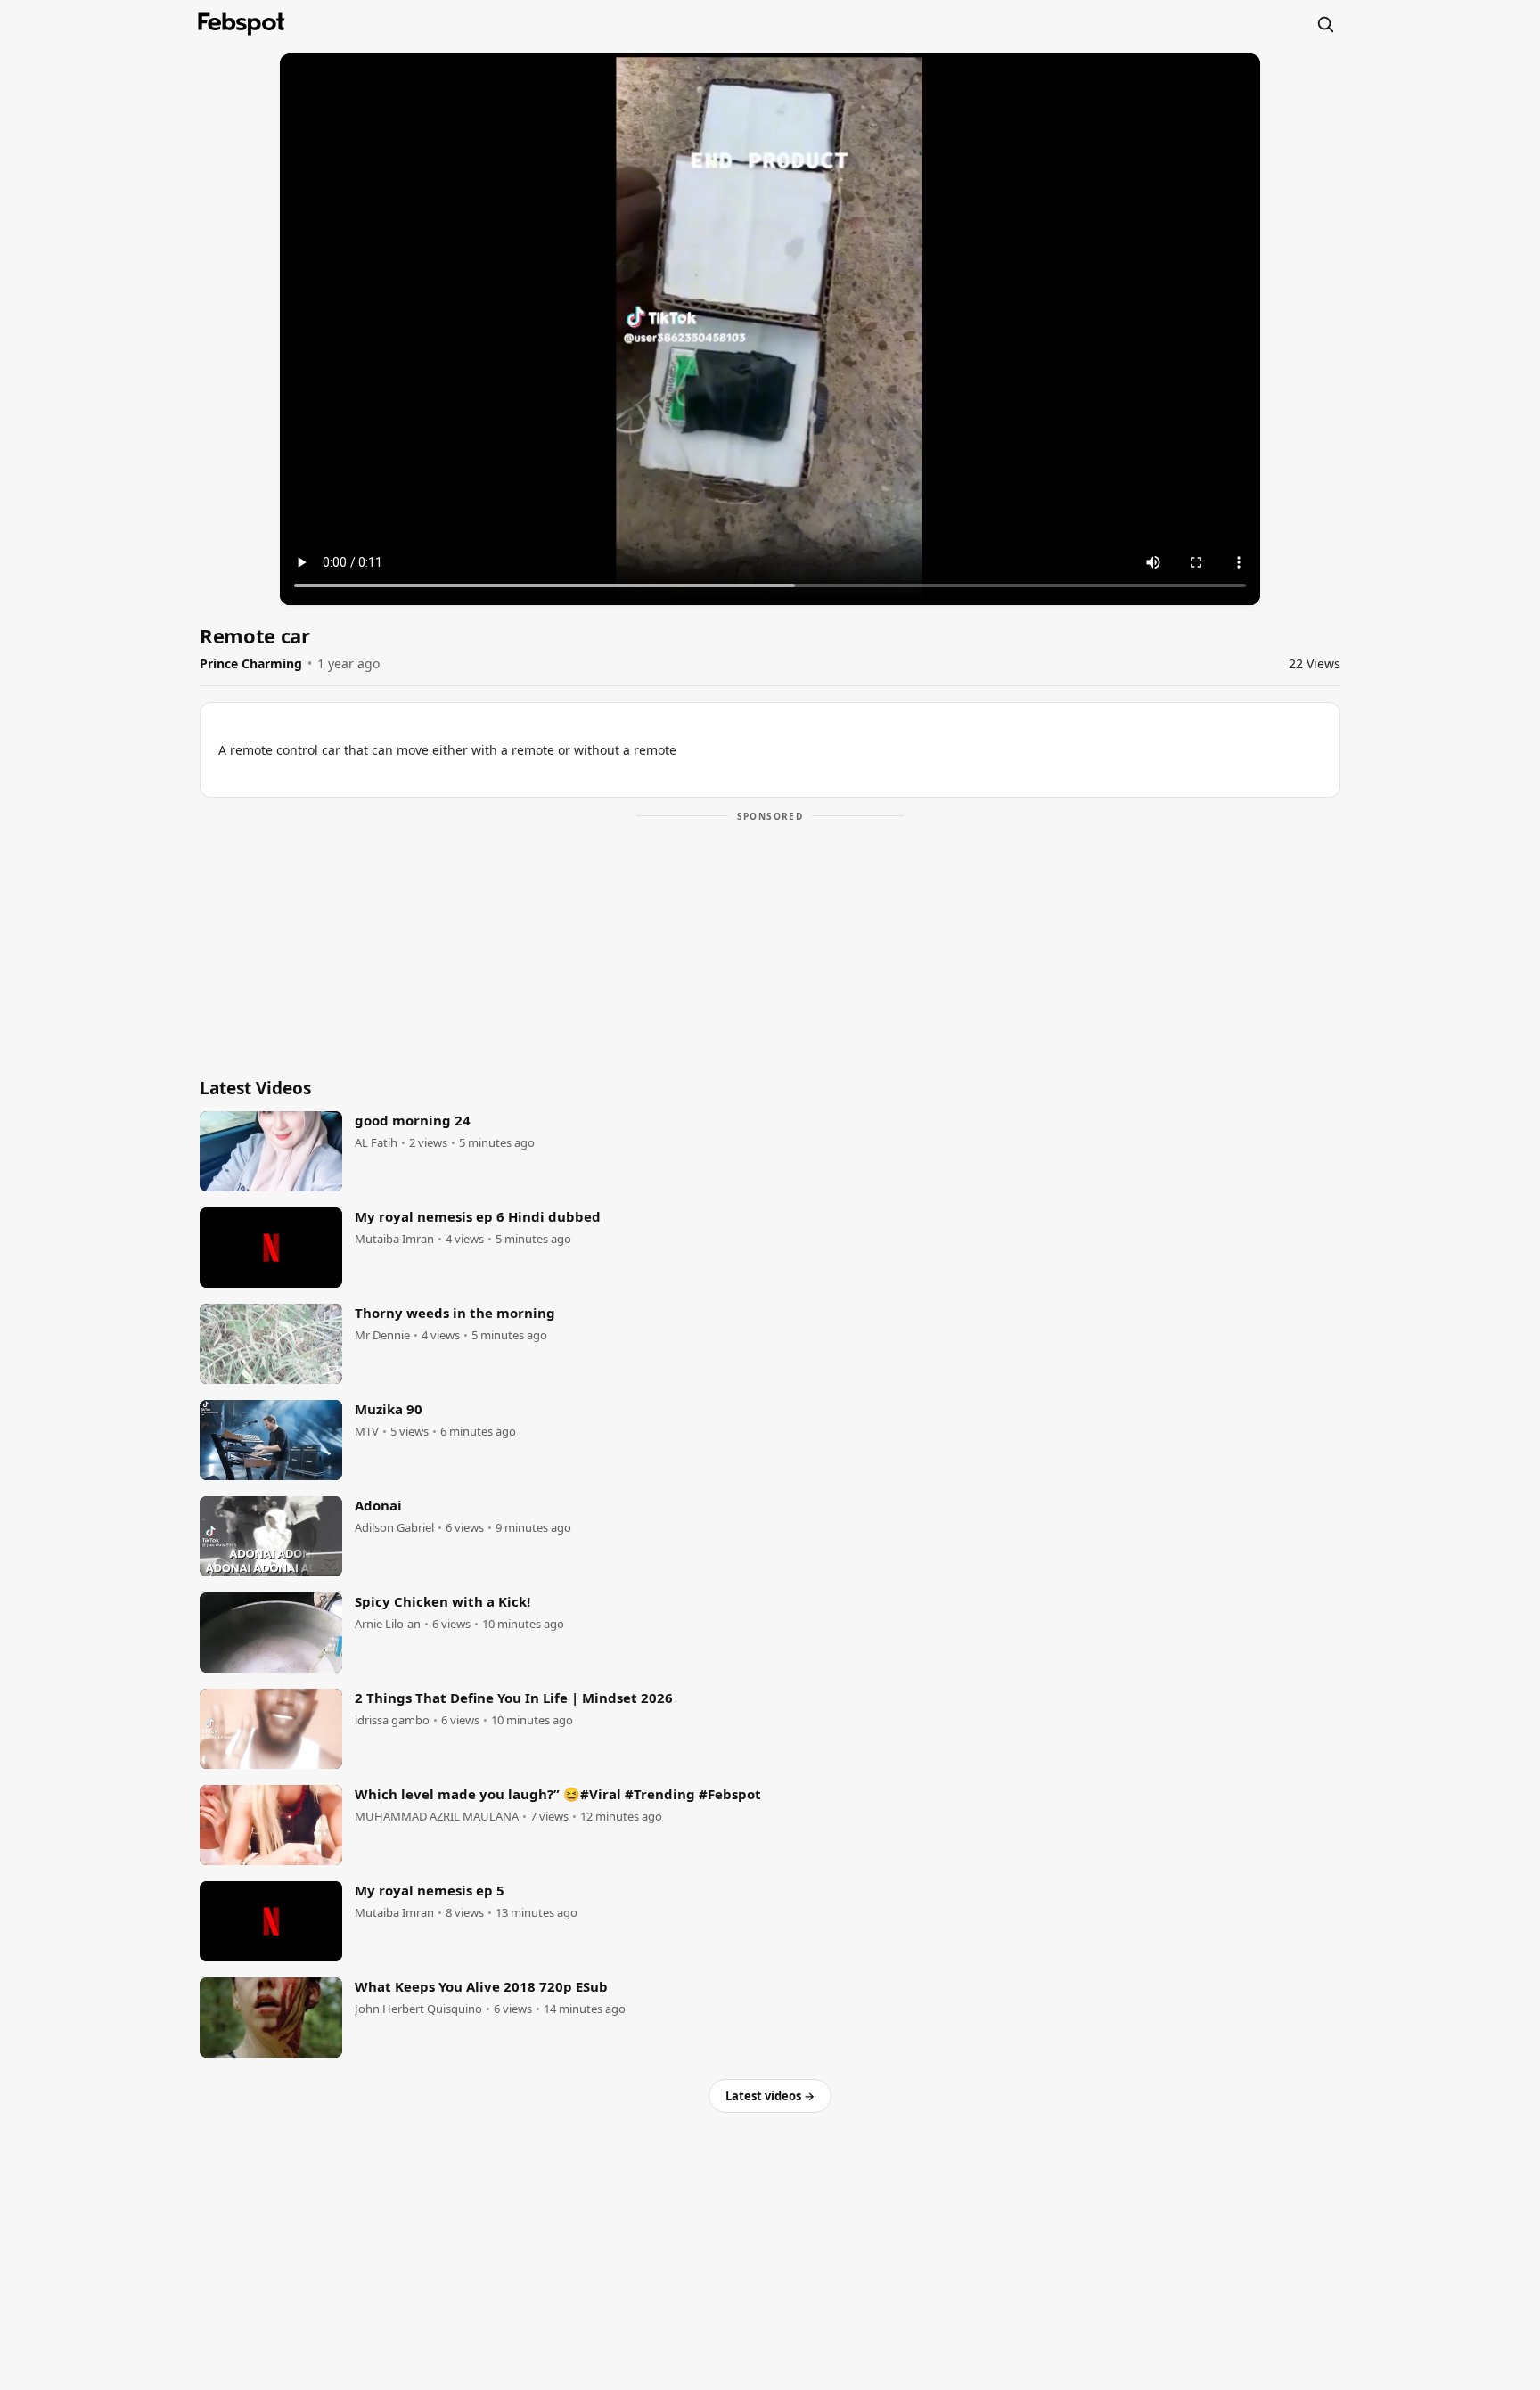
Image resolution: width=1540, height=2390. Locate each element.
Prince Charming (251, 663)
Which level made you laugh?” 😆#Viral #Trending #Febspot (558, 1794)
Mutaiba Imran (394, 1239)
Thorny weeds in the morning (455, 1313)
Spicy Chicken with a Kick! (442, 1601)
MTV (367, 1432)
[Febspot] (242, 24)
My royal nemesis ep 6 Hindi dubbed (478, 1216)
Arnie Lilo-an (388, 1624)
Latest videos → (770, 2096)
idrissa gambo (392, 1720)
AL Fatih (376, 1143)
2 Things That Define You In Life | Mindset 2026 (514, 1698)
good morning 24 (413, 1120)
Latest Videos (255, 1088)
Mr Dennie (382, 1335)
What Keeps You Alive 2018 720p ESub (481, 1986)
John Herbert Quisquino (418, 2009)
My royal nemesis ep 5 (430, 1890)
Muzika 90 (389, 1409)
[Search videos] (1325, 24)
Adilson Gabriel (394, 1528)
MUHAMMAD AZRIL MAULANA (437, 1817)
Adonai (378, 1505)
